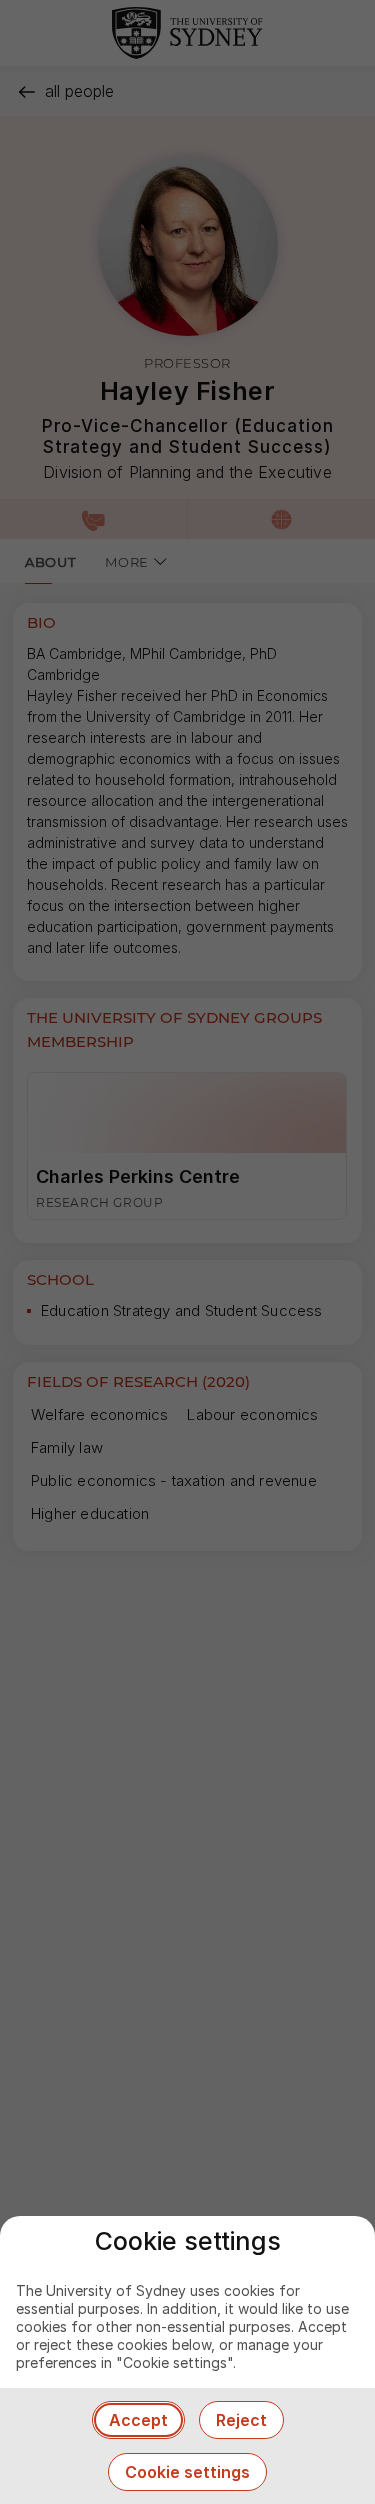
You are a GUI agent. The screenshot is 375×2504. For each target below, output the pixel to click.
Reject (241, 2420)
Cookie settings (187, 2472)
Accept (138, 2420)
